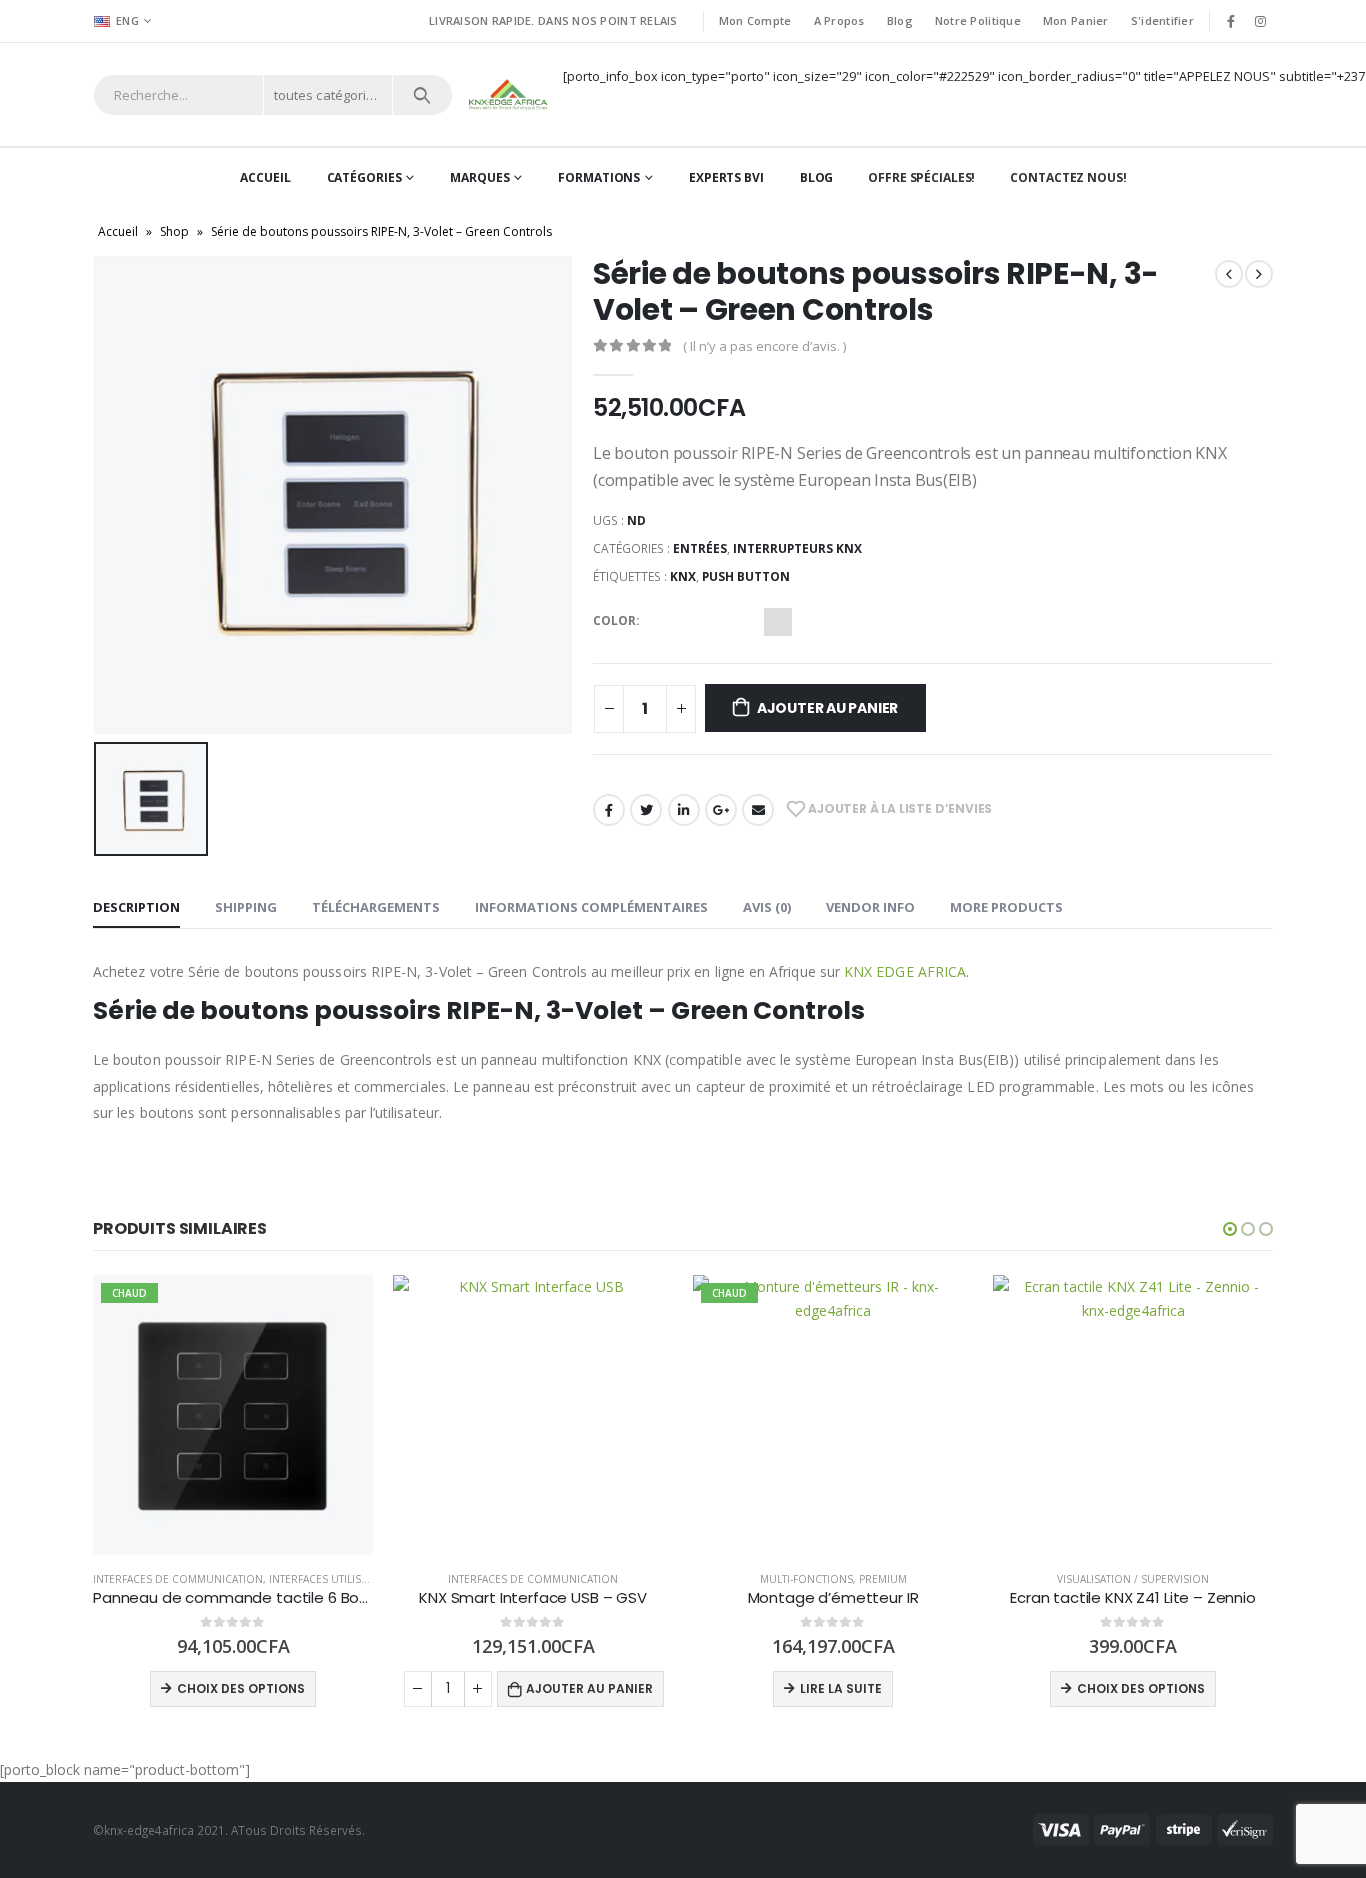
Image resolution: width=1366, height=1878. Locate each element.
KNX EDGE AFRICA (905, 971)
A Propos (839, 20)
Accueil (265, 177)
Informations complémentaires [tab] (591, 907)
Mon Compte (755, 20)
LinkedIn (684, 810)
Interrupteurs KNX (797, 548)
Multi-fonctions (506, 1579)
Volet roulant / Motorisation (1133, 1579)
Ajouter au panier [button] (289, 1688)
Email (758, 810)
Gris (778, 622)
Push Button (746, 576)
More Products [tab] (1006, 907)
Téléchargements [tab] (376, 907)
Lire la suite (541, 1688)
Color (614, 620)
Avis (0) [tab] (767, 907)
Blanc (744, 622)
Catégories (364, 177)
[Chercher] (422, 95)
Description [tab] (136, 907)
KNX (683, 576)
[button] (1230, 1229)
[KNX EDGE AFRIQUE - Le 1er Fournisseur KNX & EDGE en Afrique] (508, 94)
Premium (583, 1579)
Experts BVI (726, 177)
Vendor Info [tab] (870, 907)
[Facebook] (1231, 21)
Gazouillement (646, 810)
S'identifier (1162, 20)
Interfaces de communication (233, 1579)
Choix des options (841, 1688)
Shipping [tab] (246, 907)
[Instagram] (1260, 21)
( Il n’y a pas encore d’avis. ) (764, 346)
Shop (174, 231)
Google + (721, 810)
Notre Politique (978, 20)
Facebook (609, 810)
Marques (479, 177)
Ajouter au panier (827, 708)
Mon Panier (1076, 20)
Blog (900, 20)
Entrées (700, 548)
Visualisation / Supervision (833, 1579)
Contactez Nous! (1068, 177)
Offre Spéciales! (921, 177)
